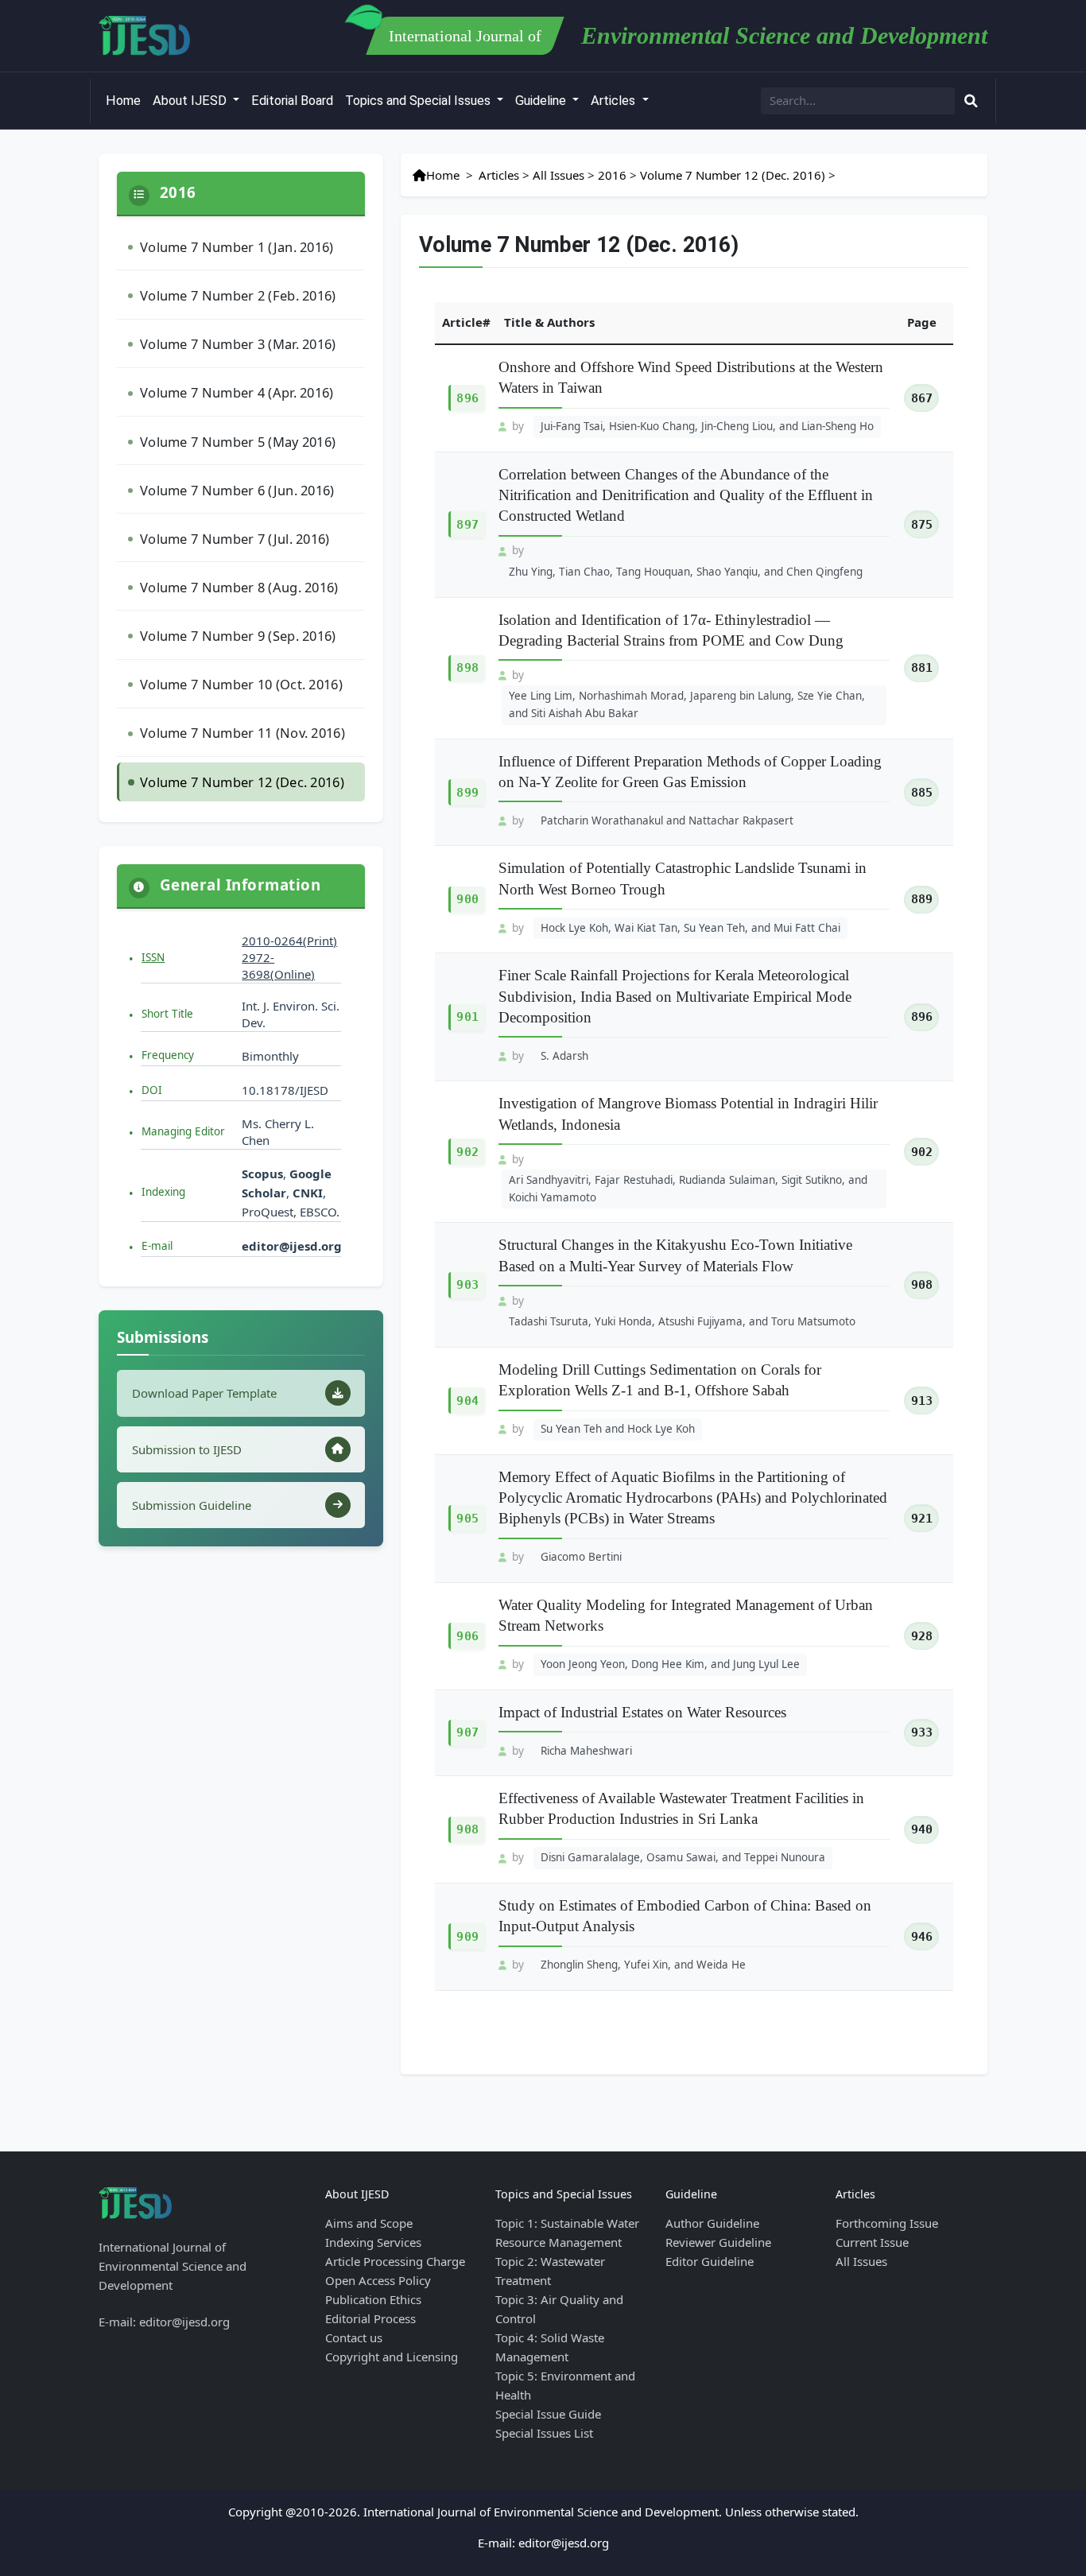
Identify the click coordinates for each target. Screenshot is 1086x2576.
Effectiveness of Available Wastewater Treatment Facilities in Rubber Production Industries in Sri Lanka (681, 1808)
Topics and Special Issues (419, 101)
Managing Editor (183, 1131)
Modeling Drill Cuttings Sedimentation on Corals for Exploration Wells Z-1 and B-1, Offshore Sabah (660, 1380)
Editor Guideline (710, 2261)
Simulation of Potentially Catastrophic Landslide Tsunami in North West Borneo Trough (683, 878)
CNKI (306, 1193)
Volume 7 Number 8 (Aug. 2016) (239, 587)
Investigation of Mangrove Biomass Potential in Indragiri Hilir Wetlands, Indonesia (688, 1113)
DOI (152, 1090)
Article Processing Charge (395, 2261)
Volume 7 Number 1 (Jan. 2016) (237, 247)
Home (123, 101)
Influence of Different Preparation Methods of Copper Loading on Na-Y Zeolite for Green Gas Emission (690, 772)
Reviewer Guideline (718, 2242)
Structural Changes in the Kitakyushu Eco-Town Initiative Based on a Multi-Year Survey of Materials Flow (675, 1255)
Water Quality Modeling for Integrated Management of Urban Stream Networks (686, 1615)
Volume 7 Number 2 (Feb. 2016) (238, 295)
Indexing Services (373, 2242)
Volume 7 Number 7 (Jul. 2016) (235, 539)
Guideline (542, 101)
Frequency (168, 1055)
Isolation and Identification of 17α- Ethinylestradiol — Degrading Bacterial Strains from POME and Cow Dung (671, 630)
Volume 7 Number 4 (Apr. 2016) (237, 392)
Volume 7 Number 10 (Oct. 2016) (241, 684)
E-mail (157, 1246)
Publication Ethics (373, 2299)
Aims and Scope (369, 2223)
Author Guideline (712, 2223)
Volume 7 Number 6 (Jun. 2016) (237, 490)
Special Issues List (544, 2433)
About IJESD (191, 101)
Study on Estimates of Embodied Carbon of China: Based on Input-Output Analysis (685, 1916)
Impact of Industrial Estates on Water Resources (642, 1712)
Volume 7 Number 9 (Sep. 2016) (238, 636)
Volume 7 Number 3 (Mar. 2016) (238, 344)
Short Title (167, 1014)
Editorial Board (292, 101)
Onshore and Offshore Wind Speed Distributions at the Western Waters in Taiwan (691, 377)
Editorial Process (370, 2318)
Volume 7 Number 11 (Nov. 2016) (242, 733)
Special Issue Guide (548, 2414)
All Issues (559, 175)
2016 (612, 175)
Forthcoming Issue (887, 2223)
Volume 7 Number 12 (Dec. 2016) (242, 782)
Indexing (163, 1192)
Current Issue (872, 2242)
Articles (615, 101)
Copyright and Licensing (392, 2357)
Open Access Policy (378, 2280)
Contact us (354, 2337)
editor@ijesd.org (292, 1246)
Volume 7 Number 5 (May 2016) (238, 442)
